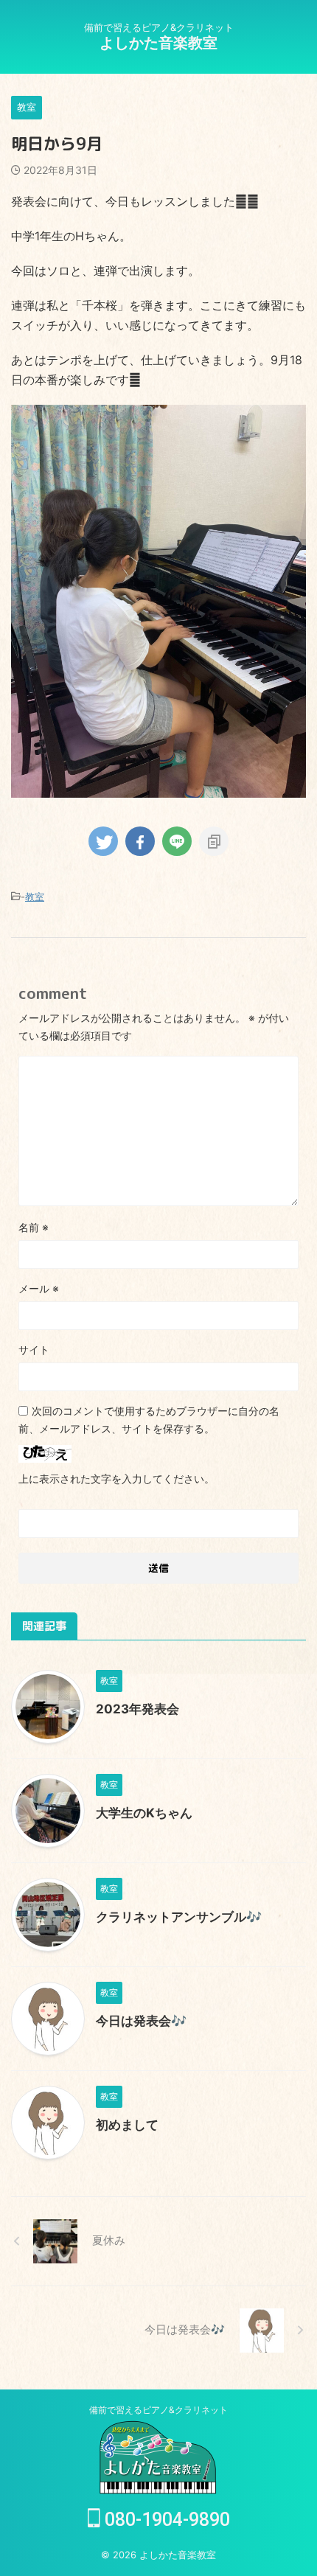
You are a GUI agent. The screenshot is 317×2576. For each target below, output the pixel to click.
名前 (34, 1227)
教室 (35, 897)
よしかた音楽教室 (158, 43)
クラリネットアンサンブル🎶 (179, 1917)
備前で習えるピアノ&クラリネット (158, 2410)
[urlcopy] (214, 841)
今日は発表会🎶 (141, 2021)
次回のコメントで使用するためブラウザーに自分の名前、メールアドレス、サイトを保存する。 (149, 1420)
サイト (34, 1350)
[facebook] (140, 841)
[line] (177, 841)
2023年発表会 (137, 1709)
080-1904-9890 (165, 2520)
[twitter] (103, 841)
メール (39, 1288)
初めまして (127, 2125)
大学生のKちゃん (144, 1813)
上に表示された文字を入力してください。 (116, 1479)
